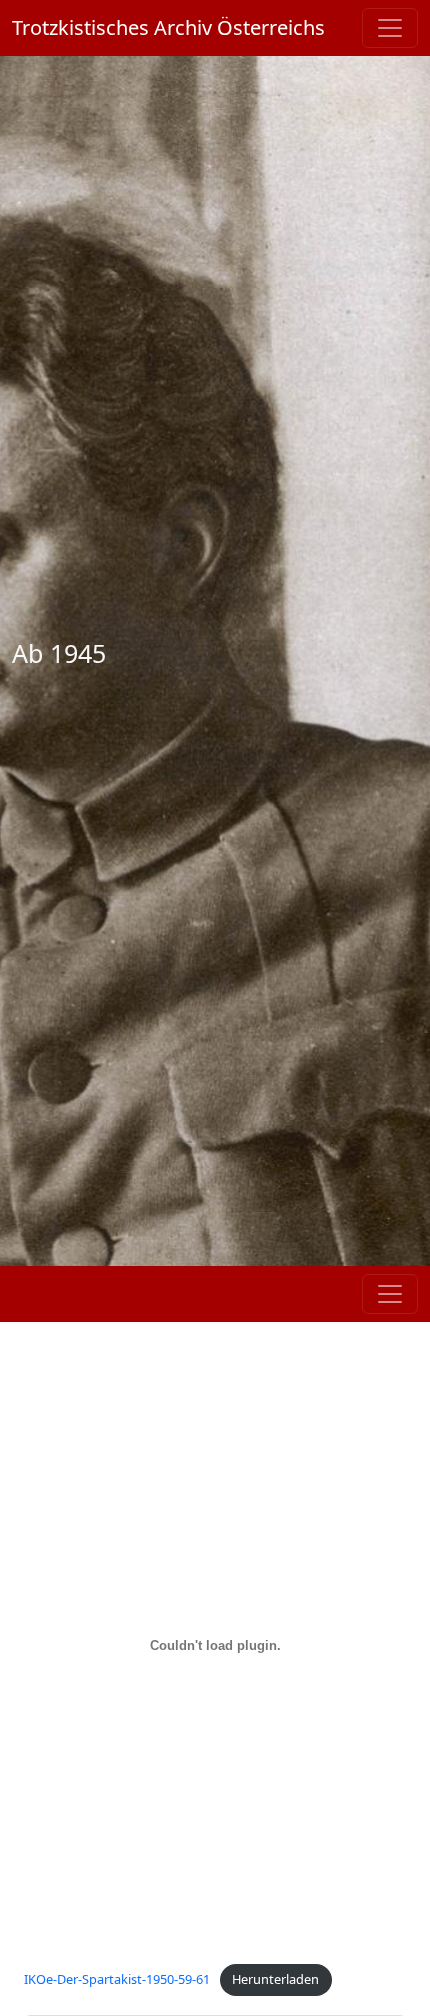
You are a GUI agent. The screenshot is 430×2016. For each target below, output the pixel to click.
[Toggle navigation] (390, 28)
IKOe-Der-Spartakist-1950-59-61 (117, 1979)
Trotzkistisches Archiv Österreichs (168, 27)
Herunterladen (275, 1979)
